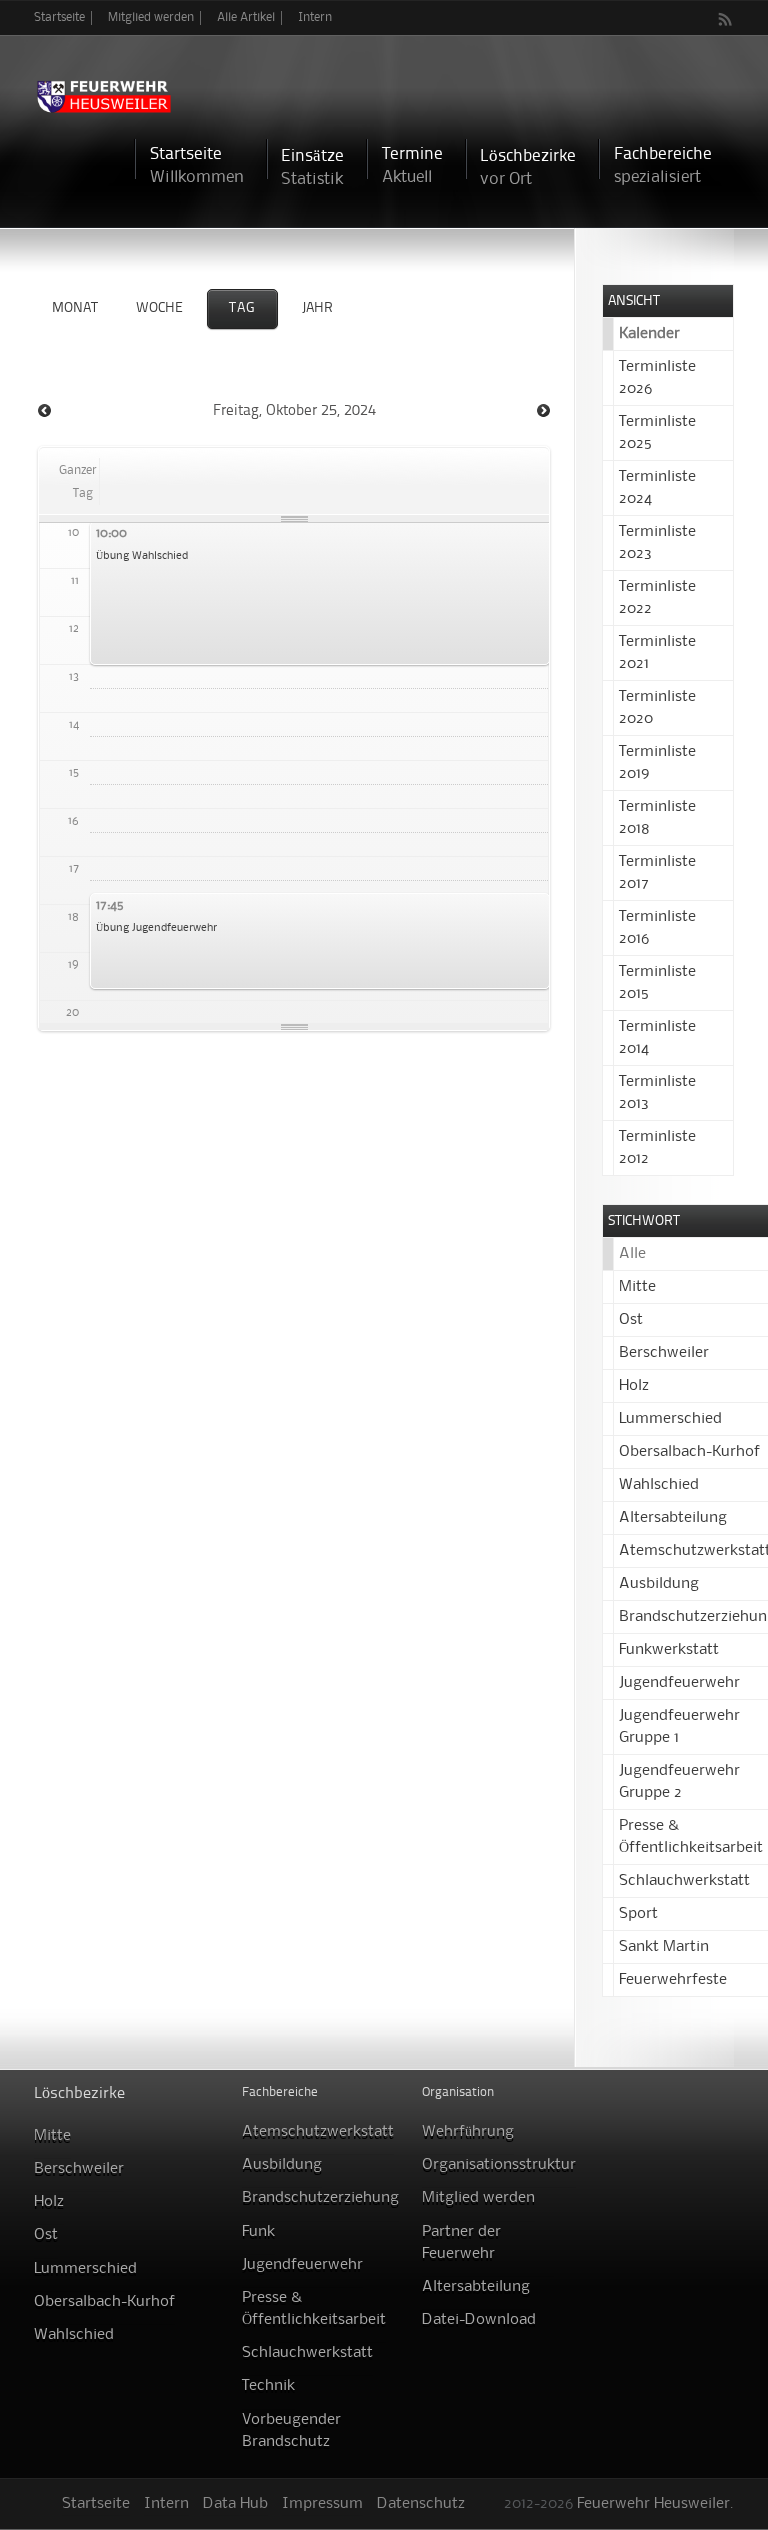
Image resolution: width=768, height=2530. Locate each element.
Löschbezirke (528, 167)
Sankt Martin (664, 1947)
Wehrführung (468, 2132)
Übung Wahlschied (142, 556)
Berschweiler (664, 1353)
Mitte (637, 1287)
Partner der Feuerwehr (461, 2243)
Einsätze (312, 167)
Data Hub (235, 2504)
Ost (631, 1320)
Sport (638, 1914)
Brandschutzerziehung (320, 2198)
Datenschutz (421, 2504)
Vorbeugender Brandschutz (291, 2431)
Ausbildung (659, 1584)
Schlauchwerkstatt (684, 1881)
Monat (75, 308)
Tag (242, 308)
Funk (258, 2232)
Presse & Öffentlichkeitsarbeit (314, 2309)
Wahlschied (659, 1485)
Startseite (59, 17)
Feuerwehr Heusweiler (653, 2504)
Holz (634, 1386)
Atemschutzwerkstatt (318, 2132)
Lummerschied (670, 1419)
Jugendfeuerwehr (679, 1683)
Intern (315, 17)
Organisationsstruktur (499, 2165)
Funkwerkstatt (669, 1650)
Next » (543, 410)
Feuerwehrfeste (673, 1980)
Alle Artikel (246, 17)
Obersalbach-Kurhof (689, 1452)
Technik (268, 2386)
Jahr (317, 308)
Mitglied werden (151, 17)
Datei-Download (479, 2320)
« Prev (44, 410)
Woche (159, 308)
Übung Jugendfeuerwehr (156, 928)
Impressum (322, 2504)
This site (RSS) (726, 19)
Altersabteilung (673, 1518)
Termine (412, 165)
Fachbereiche (663, 165)
